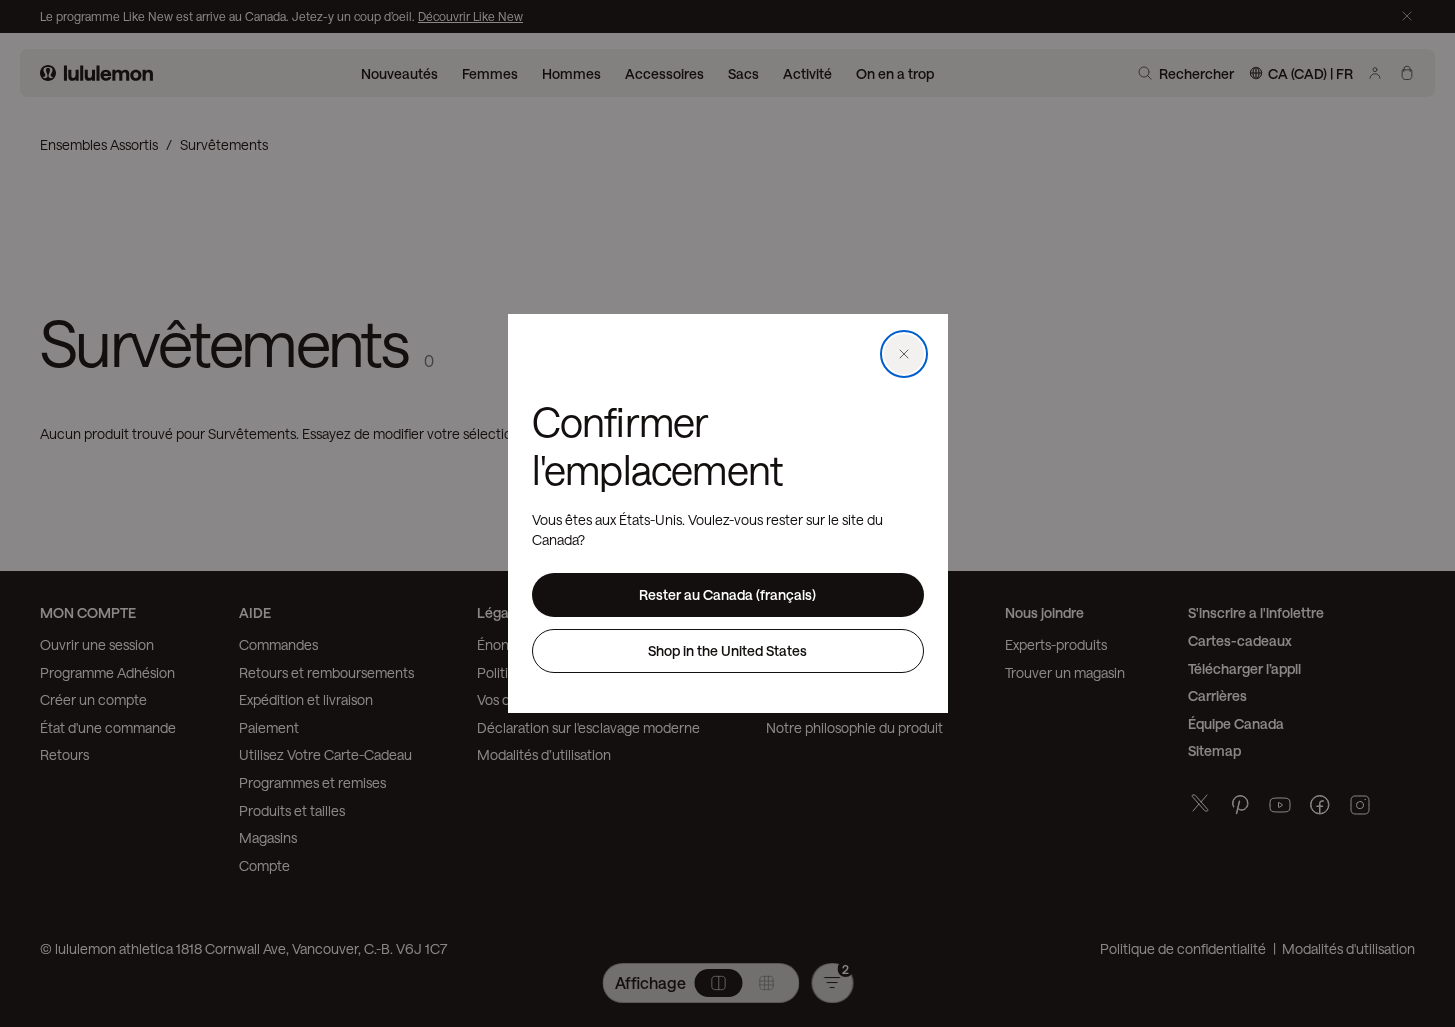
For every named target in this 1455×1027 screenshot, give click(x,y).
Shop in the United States (727, 650)
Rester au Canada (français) (727, 594)
